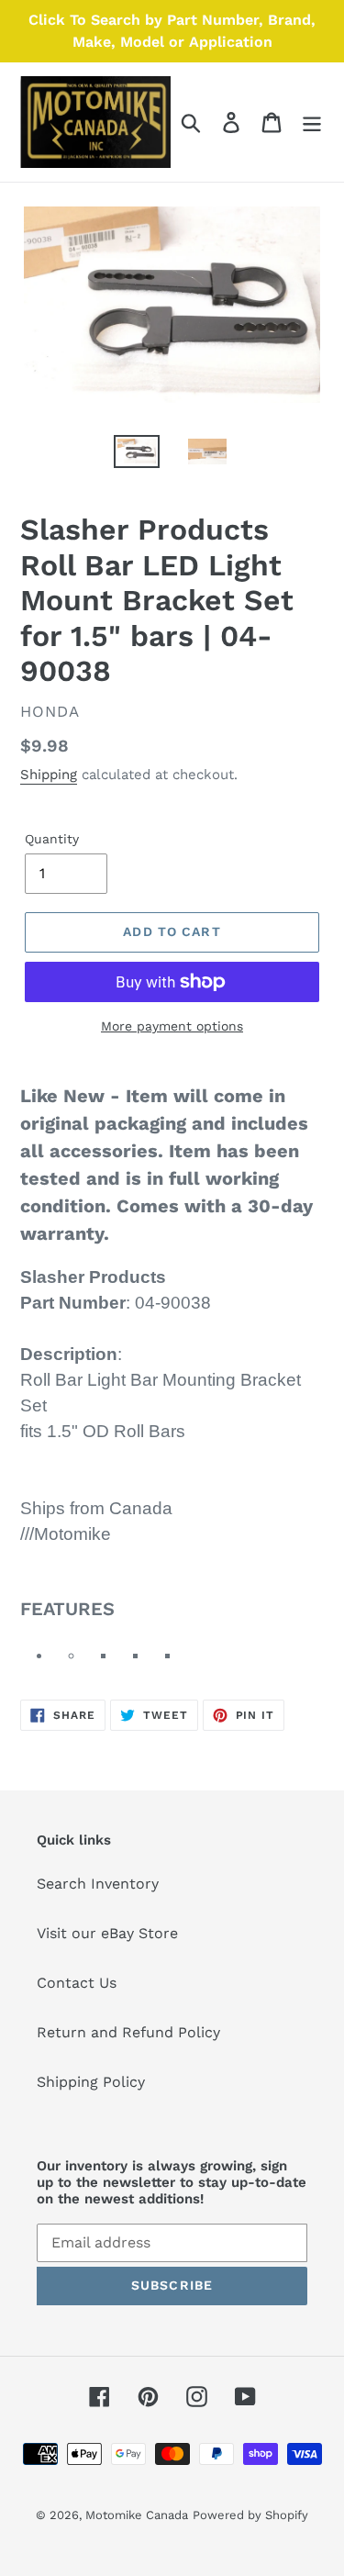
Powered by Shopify (250, 2515)
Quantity (52, 839)
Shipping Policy (91, 2082)
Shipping (49, 775)
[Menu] (312, 123)
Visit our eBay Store (107, 1933)
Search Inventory (98, 1884)
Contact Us (77, 1983)
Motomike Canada (137, 2515)
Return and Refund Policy (128, 2032)
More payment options (172, 1026)
